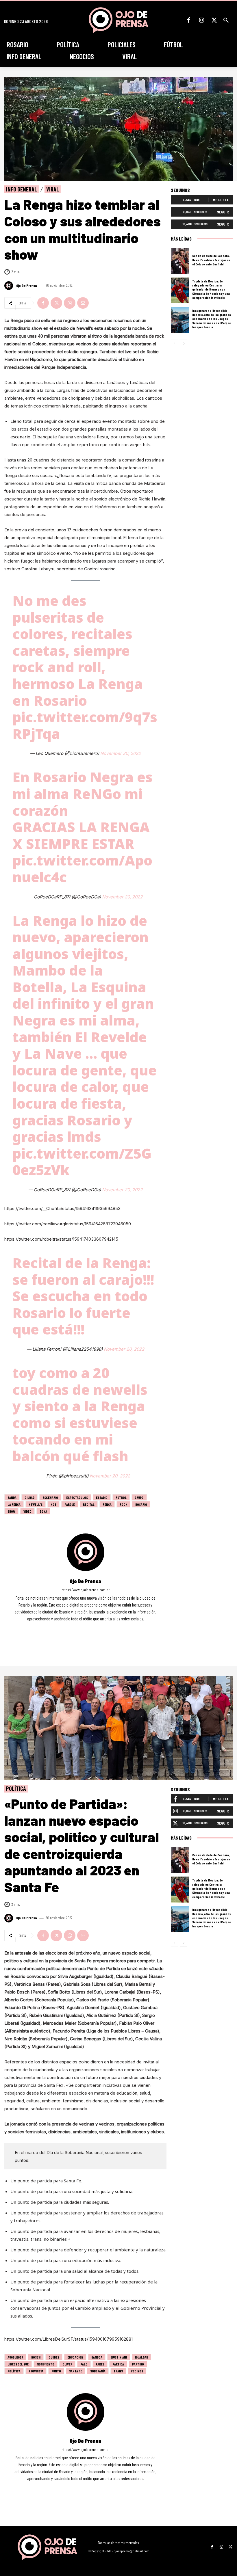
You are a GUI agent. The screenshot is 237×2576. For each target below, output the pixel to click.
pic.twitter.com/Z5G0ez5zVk (82, 1162)
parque (70, 1504)
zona (43, 1511)
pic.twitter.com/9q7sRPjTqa (85, 725)
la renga (14, 1504)
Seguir (223, 212)
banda (12, 1497)
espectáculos (77, 1497)
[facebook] (78, 1627)
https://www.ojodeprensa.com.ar (86, 1590)
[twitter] (93, 1627)
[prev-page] (174, 343)
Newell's (36, 1504)
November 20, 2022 (121, 753)
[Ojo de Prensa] (10, 286)
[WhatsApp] (70, 303)
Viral (53, 189)
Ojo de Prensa (27, 286)
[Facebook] (189, 20)
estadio (102, 1497)
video (27, 1511)
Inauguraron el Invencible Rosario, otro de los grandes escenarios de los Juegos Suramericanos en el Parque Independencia (212, 319)
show (11, 1511)
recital (89, 1504)
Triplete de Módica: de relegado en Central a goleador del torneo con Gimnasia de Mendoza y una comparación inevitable (211, 289)
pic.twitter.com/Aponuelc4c (82, 869)
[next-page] (184, 343)
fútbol (121, 1497)
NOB (53, 1504)
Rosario (141, 1504)
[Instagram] (201, 20)
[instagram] (85, 1627)
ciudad (29, 1497)
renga (107, 1504)
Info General (22, 189)
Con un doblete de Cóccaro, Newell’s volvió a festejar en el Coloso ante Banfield (211, 260)
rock (123, 1504)
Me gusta (221, 200)
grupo (139, 1497)
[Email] (83, 303)
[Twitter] (214, 20)
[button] (226, 20)
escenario (50, 1497)
